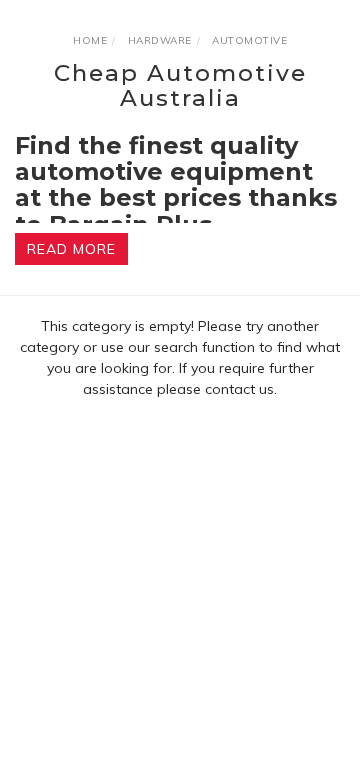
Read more (71, 249)
